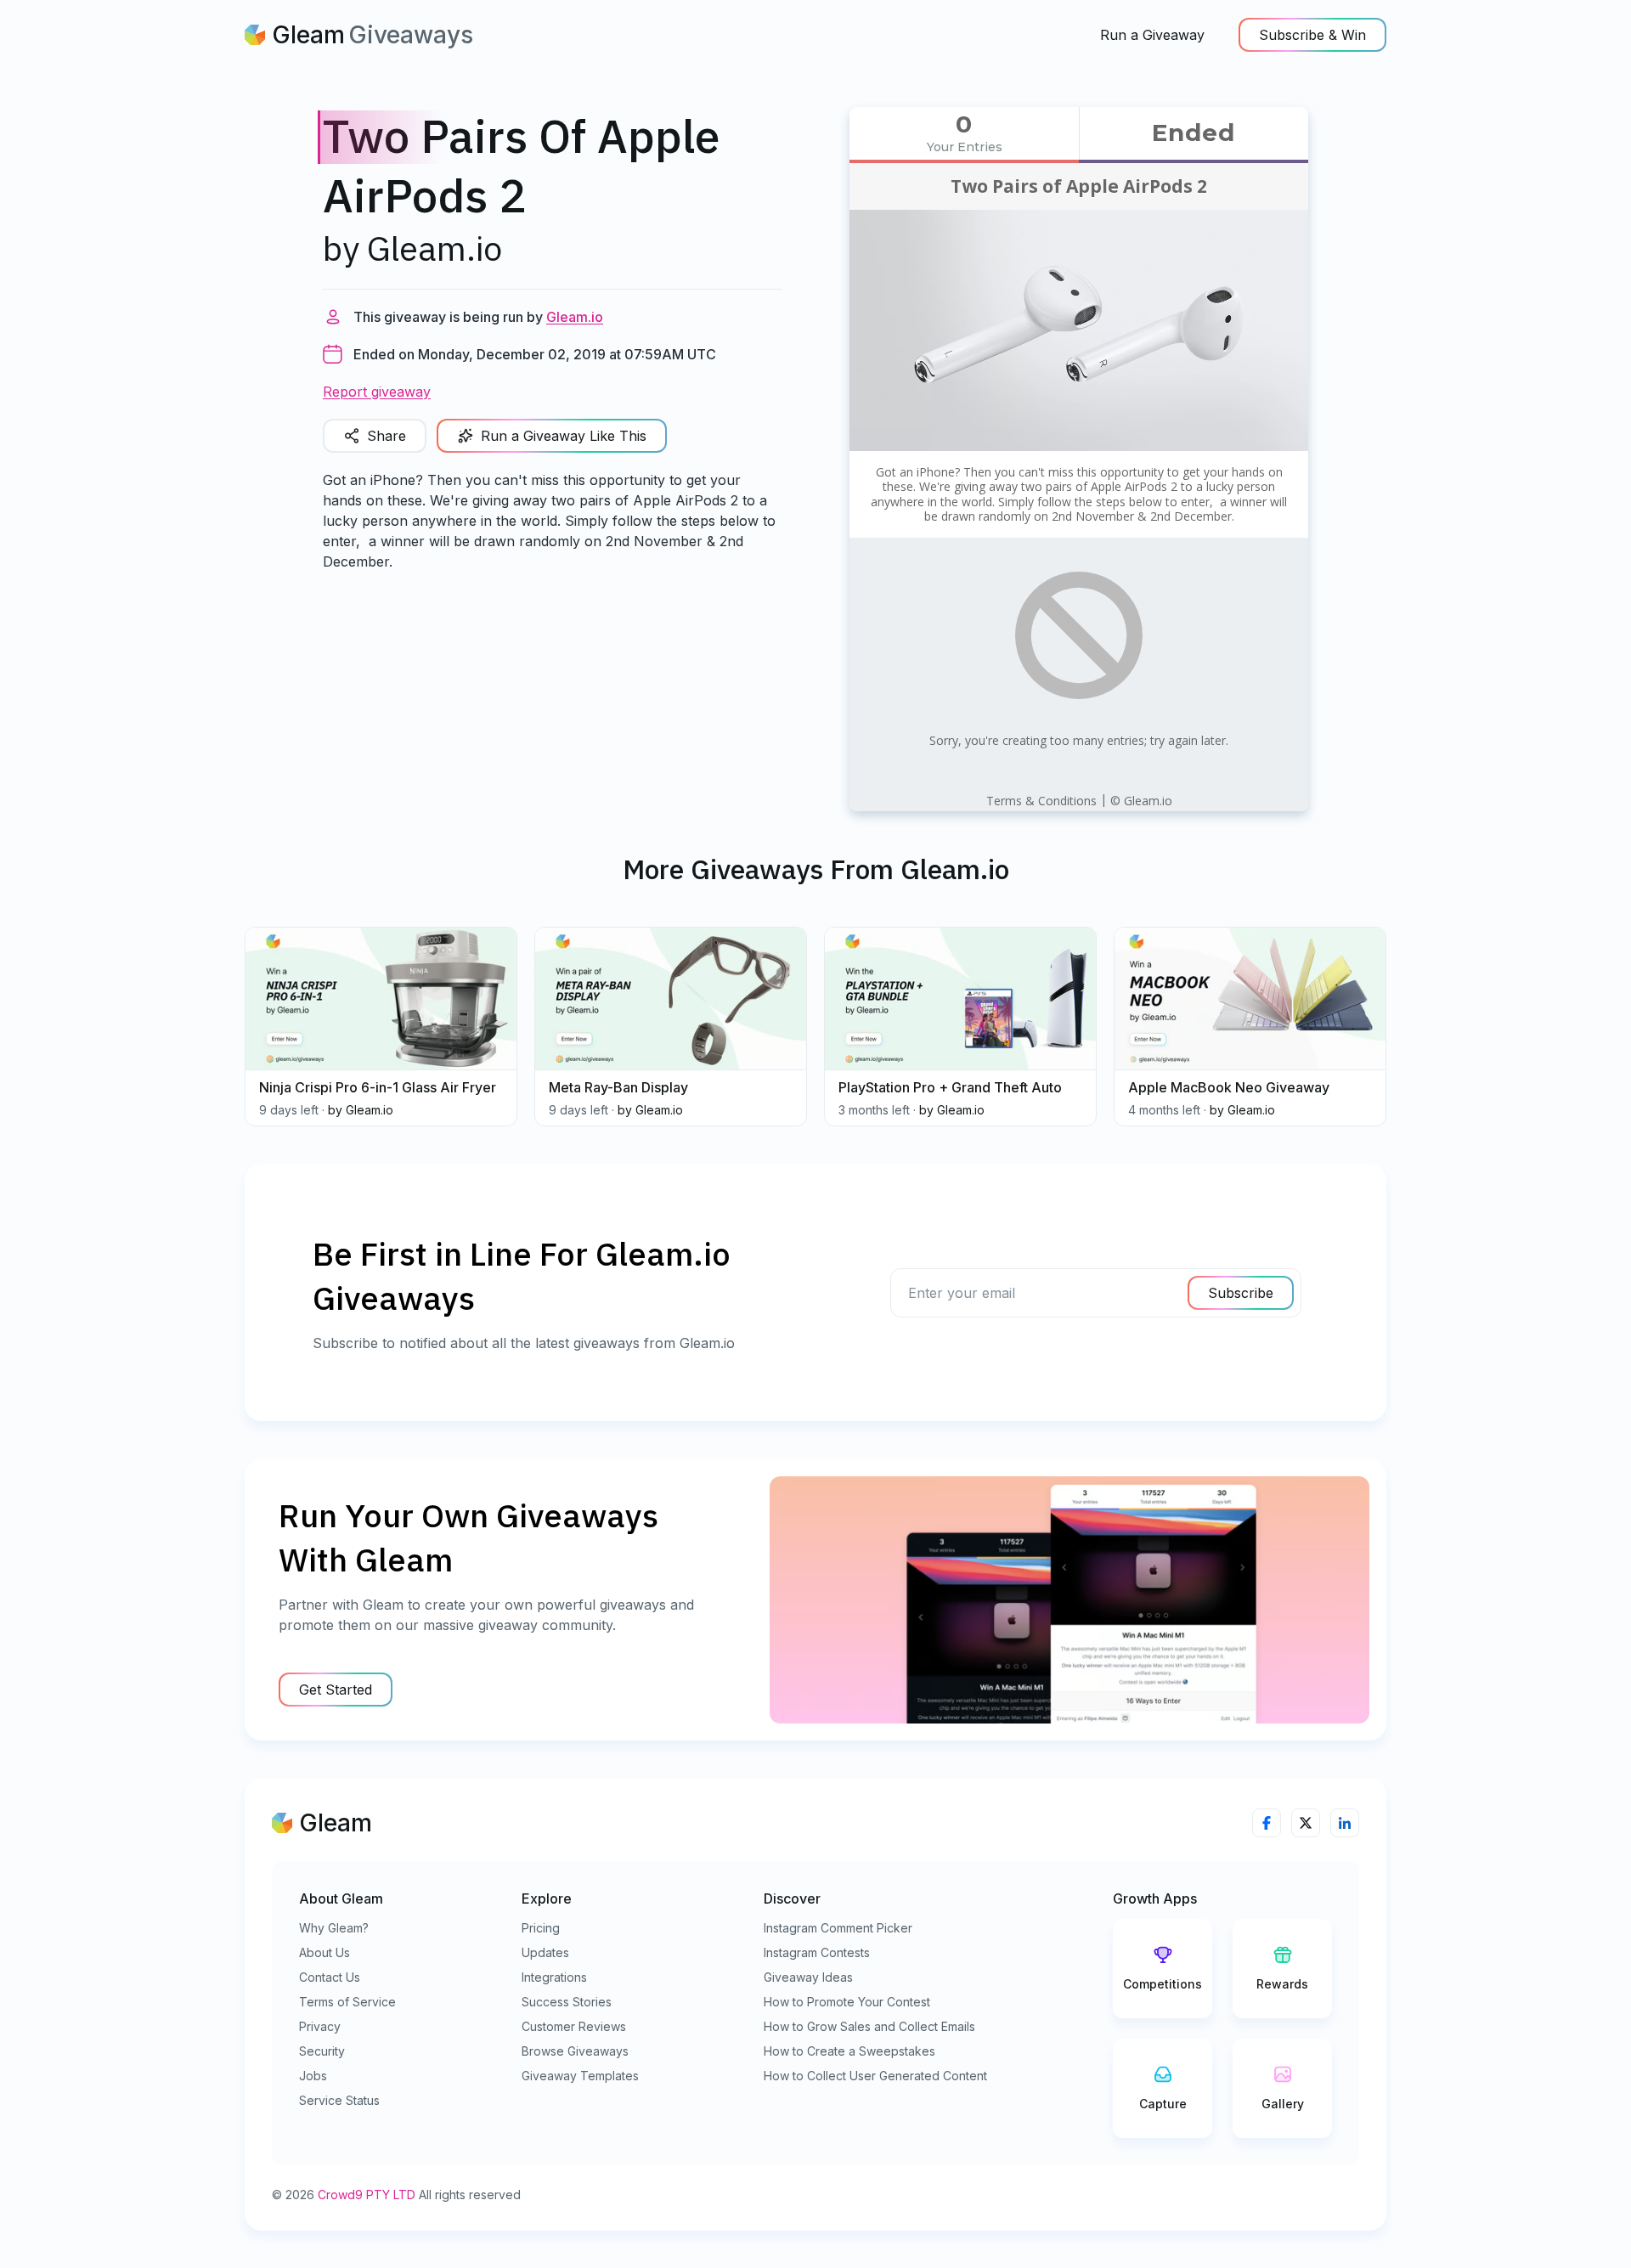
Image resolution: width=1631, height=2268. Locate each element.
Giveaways (411, 35)
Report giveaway (377, 392)
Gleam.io (575, 317)
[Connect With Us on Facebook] (1267, 1823)
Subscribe (1241, 1293)
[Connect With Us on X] (1306, 1823)
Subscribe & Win (1312, 35)
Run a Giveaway (1152, 35)
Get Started (336, 1690)
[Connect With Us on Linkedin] (1345, 1823)
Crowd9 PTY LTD (367, 2195)
